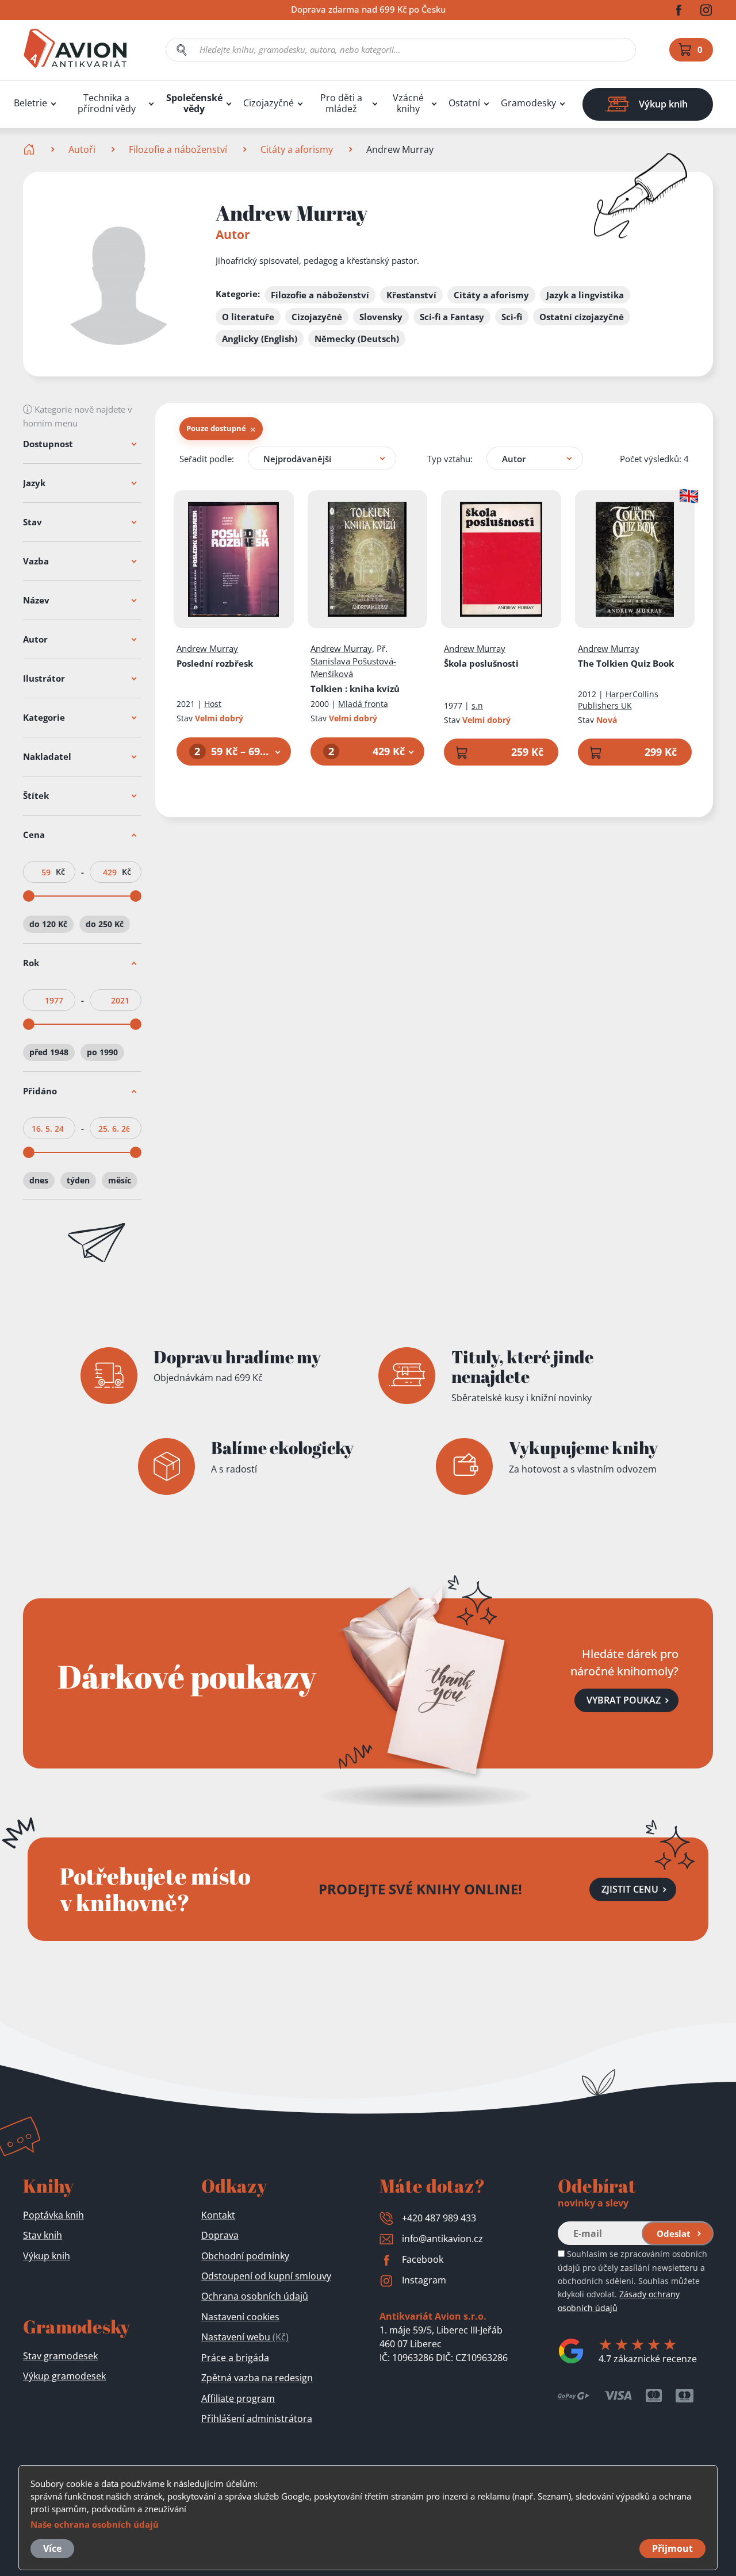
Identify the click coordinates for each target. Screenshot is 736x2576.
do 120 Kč (48, 924)
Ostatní (464, 103)
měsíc (120, 1180)
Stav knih (43, 2235)
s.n (477, 705)
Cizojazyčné (269, 103)
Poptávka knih (53, 2215)
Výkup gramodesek (64, 2376)
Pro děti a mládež (341, 103)
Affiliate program (238, 2398)
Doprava (220, 2235)
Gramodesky (528, 103)
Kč (60, 872)
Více (52, 2548)
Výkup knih (47, 2256)
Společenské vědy (194, 103)
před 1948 (49, 1052)
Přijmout (672, 2548)
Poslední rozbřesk (215, 663)
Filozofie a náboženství (178, 149)
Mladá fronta (363, 704)
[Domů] (30, 149)
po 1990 (102, 1052)
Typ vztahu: (450, 459)
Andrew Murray (207, 648)
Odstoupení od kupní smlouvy (266, 2276)
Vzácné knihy (408, 103)
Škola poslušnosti (481, 663)
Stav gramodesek (60, 2356)
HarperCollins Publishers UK (618, 700)
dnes (39, 1180)
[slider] (29, 896)
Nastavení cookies (240, 2317)
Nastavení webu (245, 2337)
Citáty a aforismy (297, 149)
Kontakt (218, 2215)
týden (78, 1180)
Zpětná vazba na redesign (257, 2378)
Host (213, 704)
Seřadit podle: (207, 459)
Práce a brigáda (235, 2358)
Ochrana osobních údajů (255, 2296)
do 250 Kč (105, 924)
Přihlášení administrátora (257, 2419)
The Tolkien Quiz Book (626, 663)
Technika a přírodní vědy (107, 103)
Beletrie (30, 103)
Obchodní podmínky (245, 2256)
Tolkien (355, 689)
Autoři (82, 149)
